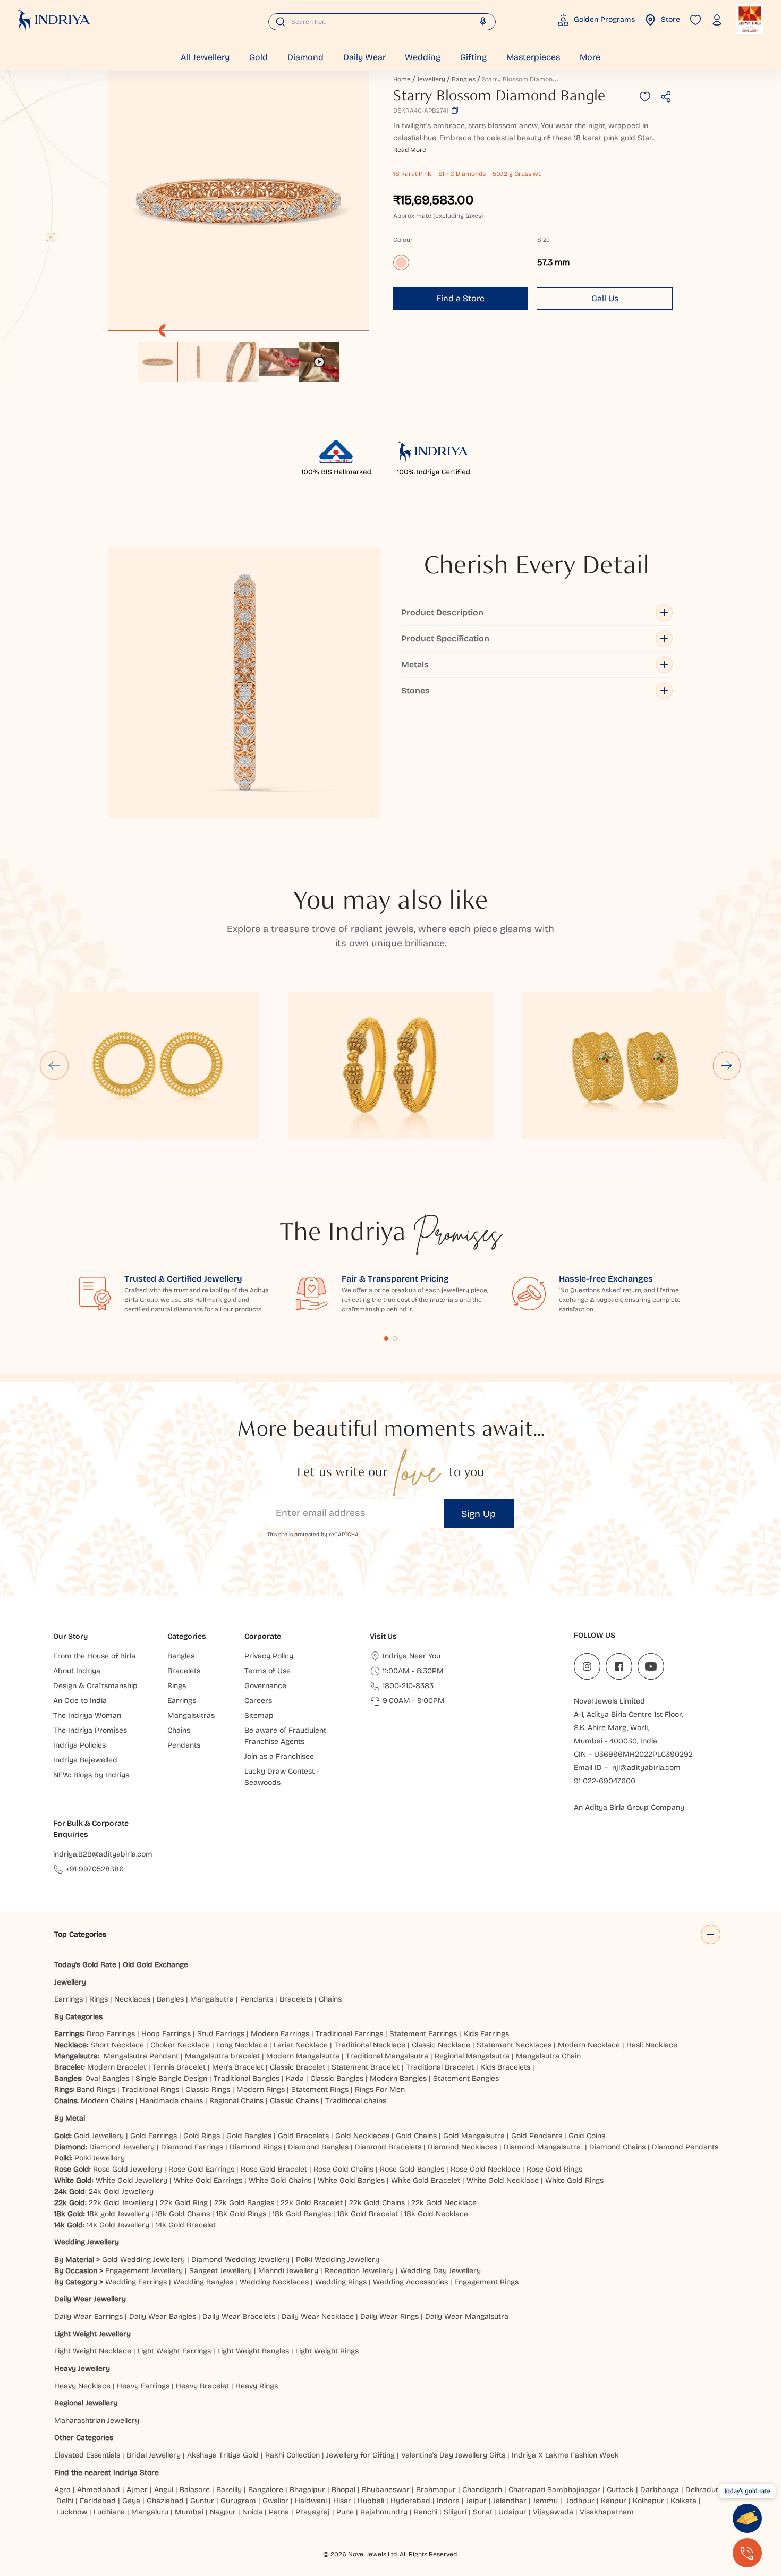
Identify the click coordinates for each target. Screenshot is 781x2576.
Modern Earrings (280, 2034)
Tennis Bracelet (179, 2067)
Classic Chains (294, 2101)
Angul (164, 2490)
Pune (345, 2512)
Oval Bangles (107, 2078)
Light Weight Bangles (253, 2351)
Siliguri (455, 2512)
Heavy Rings (257, 2386)
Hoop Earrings (166, 2034)
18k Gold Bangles (302, 2214)
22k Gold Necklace (444, 2203)
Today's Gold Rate (85, 1965)
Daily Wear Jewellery (90, 2299)
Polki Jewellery (100, 2158)
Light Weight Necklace (93, 2351)
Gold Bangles (249, 2136)
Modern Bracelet (117, 2067)
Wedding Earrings (136, 2282)
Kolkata (684, 2501)
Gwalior (275, 2501)
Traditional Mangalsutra (387, 2056)
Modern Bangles (398, 2078)
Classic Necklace (441, 2045)
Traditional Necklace (370, 2045)
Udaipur (512, 2512)
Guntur (202, 2501)
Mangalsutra (212, 1999)
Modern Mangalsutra (303, 2056)
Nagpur (223, 2512)
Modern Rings (261, 2090)
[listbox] (239, 357)
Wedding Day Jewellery (440, 2271)
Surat (482, 2512)
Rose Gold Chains (343, 2169)
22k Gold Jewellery (121, 2203)
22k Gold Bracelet (312, 2203)
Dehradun (703, 2490)
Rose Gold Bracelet (274, 2169)
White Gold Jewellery (131, 2180)
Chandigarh (482, 2490)
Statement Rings (320, 2090)
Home (402, 79)
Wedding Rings (341, 2282)
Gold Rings (202, 2136)
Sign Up (478, 1514)
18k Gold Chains (183, 2214)
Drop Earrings (111, 2034)
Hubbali (371, 2501)
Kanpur (614, 2501)
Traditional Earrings (349, 2034)
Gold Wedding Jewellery (143, 2260)
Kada (295, 2078)
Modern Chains (107, 2101)
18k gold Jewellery (118, 2214)
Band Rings (96, 2090)
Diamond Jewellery (122, 2147)
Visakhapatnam (609, 2512)
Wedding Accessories (410, 2282)
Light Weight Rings (327, 2351)
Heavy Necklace (82, 2386)
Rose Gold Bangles (412, 2169)
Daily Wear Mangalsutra (467, 2316)
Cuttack (620, 2490)
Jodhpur (580, 2501)
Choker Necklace (180, 2045)
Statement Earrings (423, 2034)
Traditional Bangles (247, 2078)
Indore (448, 2501)
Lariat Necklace (301, 2045)
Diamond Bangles (318, 2147)
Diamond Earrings (192, 2147)
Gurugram (238, 2501)
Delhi (65, 2501)
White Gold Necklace (503, 2180)
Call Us (605, 298)
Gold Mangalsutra (474, 2136)
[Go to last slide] (54, 1065)
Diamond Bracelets (388, 2147)
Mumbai (189, 2512)
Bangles (464, 79)
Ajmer (137, 2490)
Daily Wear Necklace (318, 2316)
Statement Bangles (466, 2078)
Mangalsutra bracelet (222, 2056)
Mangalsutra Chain (548, 2056)
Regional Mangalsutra (472, 2056)
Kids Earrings (486, 2034)
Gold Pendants (537, 2136)
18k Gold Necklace (436, 2214)
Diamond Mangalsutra (542, 2147)
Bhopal (343, 2490)
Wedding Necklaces (274, 2282)
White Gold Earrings (208, 2180)
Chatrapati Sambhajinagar (554, 2490)
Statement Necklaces (514, 2045)
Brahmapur (436, 2490)
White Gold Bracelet (426, 2180)
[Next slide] (727, 1065)
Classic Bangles (337, 2078)
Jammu (545, 2501)
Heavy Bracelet (202, 2386)
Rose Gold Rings (554, 2169)
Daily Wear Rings (389, 2316)
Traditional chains (356, 2101)
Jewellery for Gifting (360, 2455)
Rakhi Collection (292, 2455)
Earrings (69, 1999)
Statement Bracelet (366, 2067)
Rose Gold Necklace (485, 2169)
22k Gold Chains (377, 2203)
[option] (158, 362)
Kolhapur (648, 2501)
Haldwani (311, 2501)
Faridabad (98, 2501)
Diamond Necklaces (462, 2147)
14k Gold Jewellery (118, 2225)
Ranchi (426, 2512)
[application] (239, 201)
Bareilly (229, 2490)
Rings (99, 1999)
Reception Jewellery (359, 2271)
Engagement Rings (486, 2282)
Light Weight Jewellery (92, 2334)
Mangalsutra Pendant (141, 2056)
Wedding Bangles (203, 2282)
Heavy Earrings (143, 2386)
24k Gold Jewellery (121, 2192)
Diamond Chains (617, 2147)
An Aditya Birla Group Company (629, 1807)
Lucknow (72, 2512)
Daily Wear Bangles (163, 2316)
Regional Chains (236, 2101)
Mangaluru (150, 2512)
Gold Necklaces (362, 2136)
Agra (62, 2490)
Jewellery (431, 79)
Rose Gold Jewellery (128, 2169)
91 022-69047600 (605, 1781)
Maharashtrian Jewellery (97, 2421)
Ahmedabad (99, 2490)
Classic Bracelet (298, 2067)
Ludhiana (109, 2512)
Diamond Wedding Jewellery (240, 2260)
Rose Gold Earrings (201, 2169)
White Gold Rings (574, 2180)
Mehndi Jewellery (288, 2271)
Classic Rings (208, 2090)
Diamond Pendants (685, 2147)
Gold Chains (416, 2136)
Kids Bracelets (505, 2067)
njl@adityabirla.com (646, 1768)
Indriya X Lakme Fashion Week (565, 2455)
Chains (330, 1999)
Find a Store (460, 298)
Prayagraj (313, 2512)
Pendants (257, 1999)
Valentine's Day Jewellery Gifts (453, 2455)
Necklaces (132, 1999)
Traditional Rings (150, 2090)
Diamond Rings (256, 2147)
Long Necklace (242, 2045)
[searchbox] (382, 22)
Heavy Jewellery (82, 2369)
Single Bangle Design (171, 2078)
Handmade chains (171, 2101)
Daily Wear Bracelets (239, 2316)
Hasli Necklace (652, 2045)
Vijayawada (553, 2512)
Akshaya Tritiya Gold (223, 2455)
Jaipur (476, 2501)
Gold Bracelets (303, 2136)
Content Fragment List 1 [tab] (386, 1338)
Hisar (342, 2501)
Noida (252, 2512)
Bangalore (266, 2490)
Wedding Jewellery (87, 2242)
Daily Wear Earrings (88, 2316)
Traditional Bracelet (440, 2067)
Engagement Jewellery (144, 2271)
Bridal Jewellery (154, 2455)
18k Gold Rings (241, 2214)
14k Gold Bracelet (186, 2225)
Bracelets (296, 1999)
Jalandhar (510, 2501)
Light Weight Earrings (174, 2351)
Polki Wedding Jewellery (338, 2260)
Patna (279, 2512)
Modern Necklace (589, 2045)
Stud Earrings (221, 2034)
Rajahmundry (384, 2512)
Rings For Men (380, 2090)
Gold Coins (587, 2136)
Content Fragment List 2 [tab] (395, 1338)
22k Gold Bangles (244, 2203)
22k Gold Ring (184, 2203)
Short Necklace (117, 2045)
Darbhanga (660, 2490)
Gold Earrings (154, 2136)
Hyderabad (410, 2501)
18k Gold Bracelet (368, 2214)
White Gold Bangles (351, 2180)
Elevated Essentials (87, 2455)
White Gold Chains (280, 2180)
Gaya (131, 2501)
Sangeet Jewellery (220, 2271)
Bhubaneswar (386, 2490)
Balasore (195, 2490)
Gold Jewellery (99, 2136)
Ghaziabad (165, 2501)
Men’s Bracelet (238, 2067)
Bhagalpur (307, 2490)
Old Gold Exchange (155, 1965)
